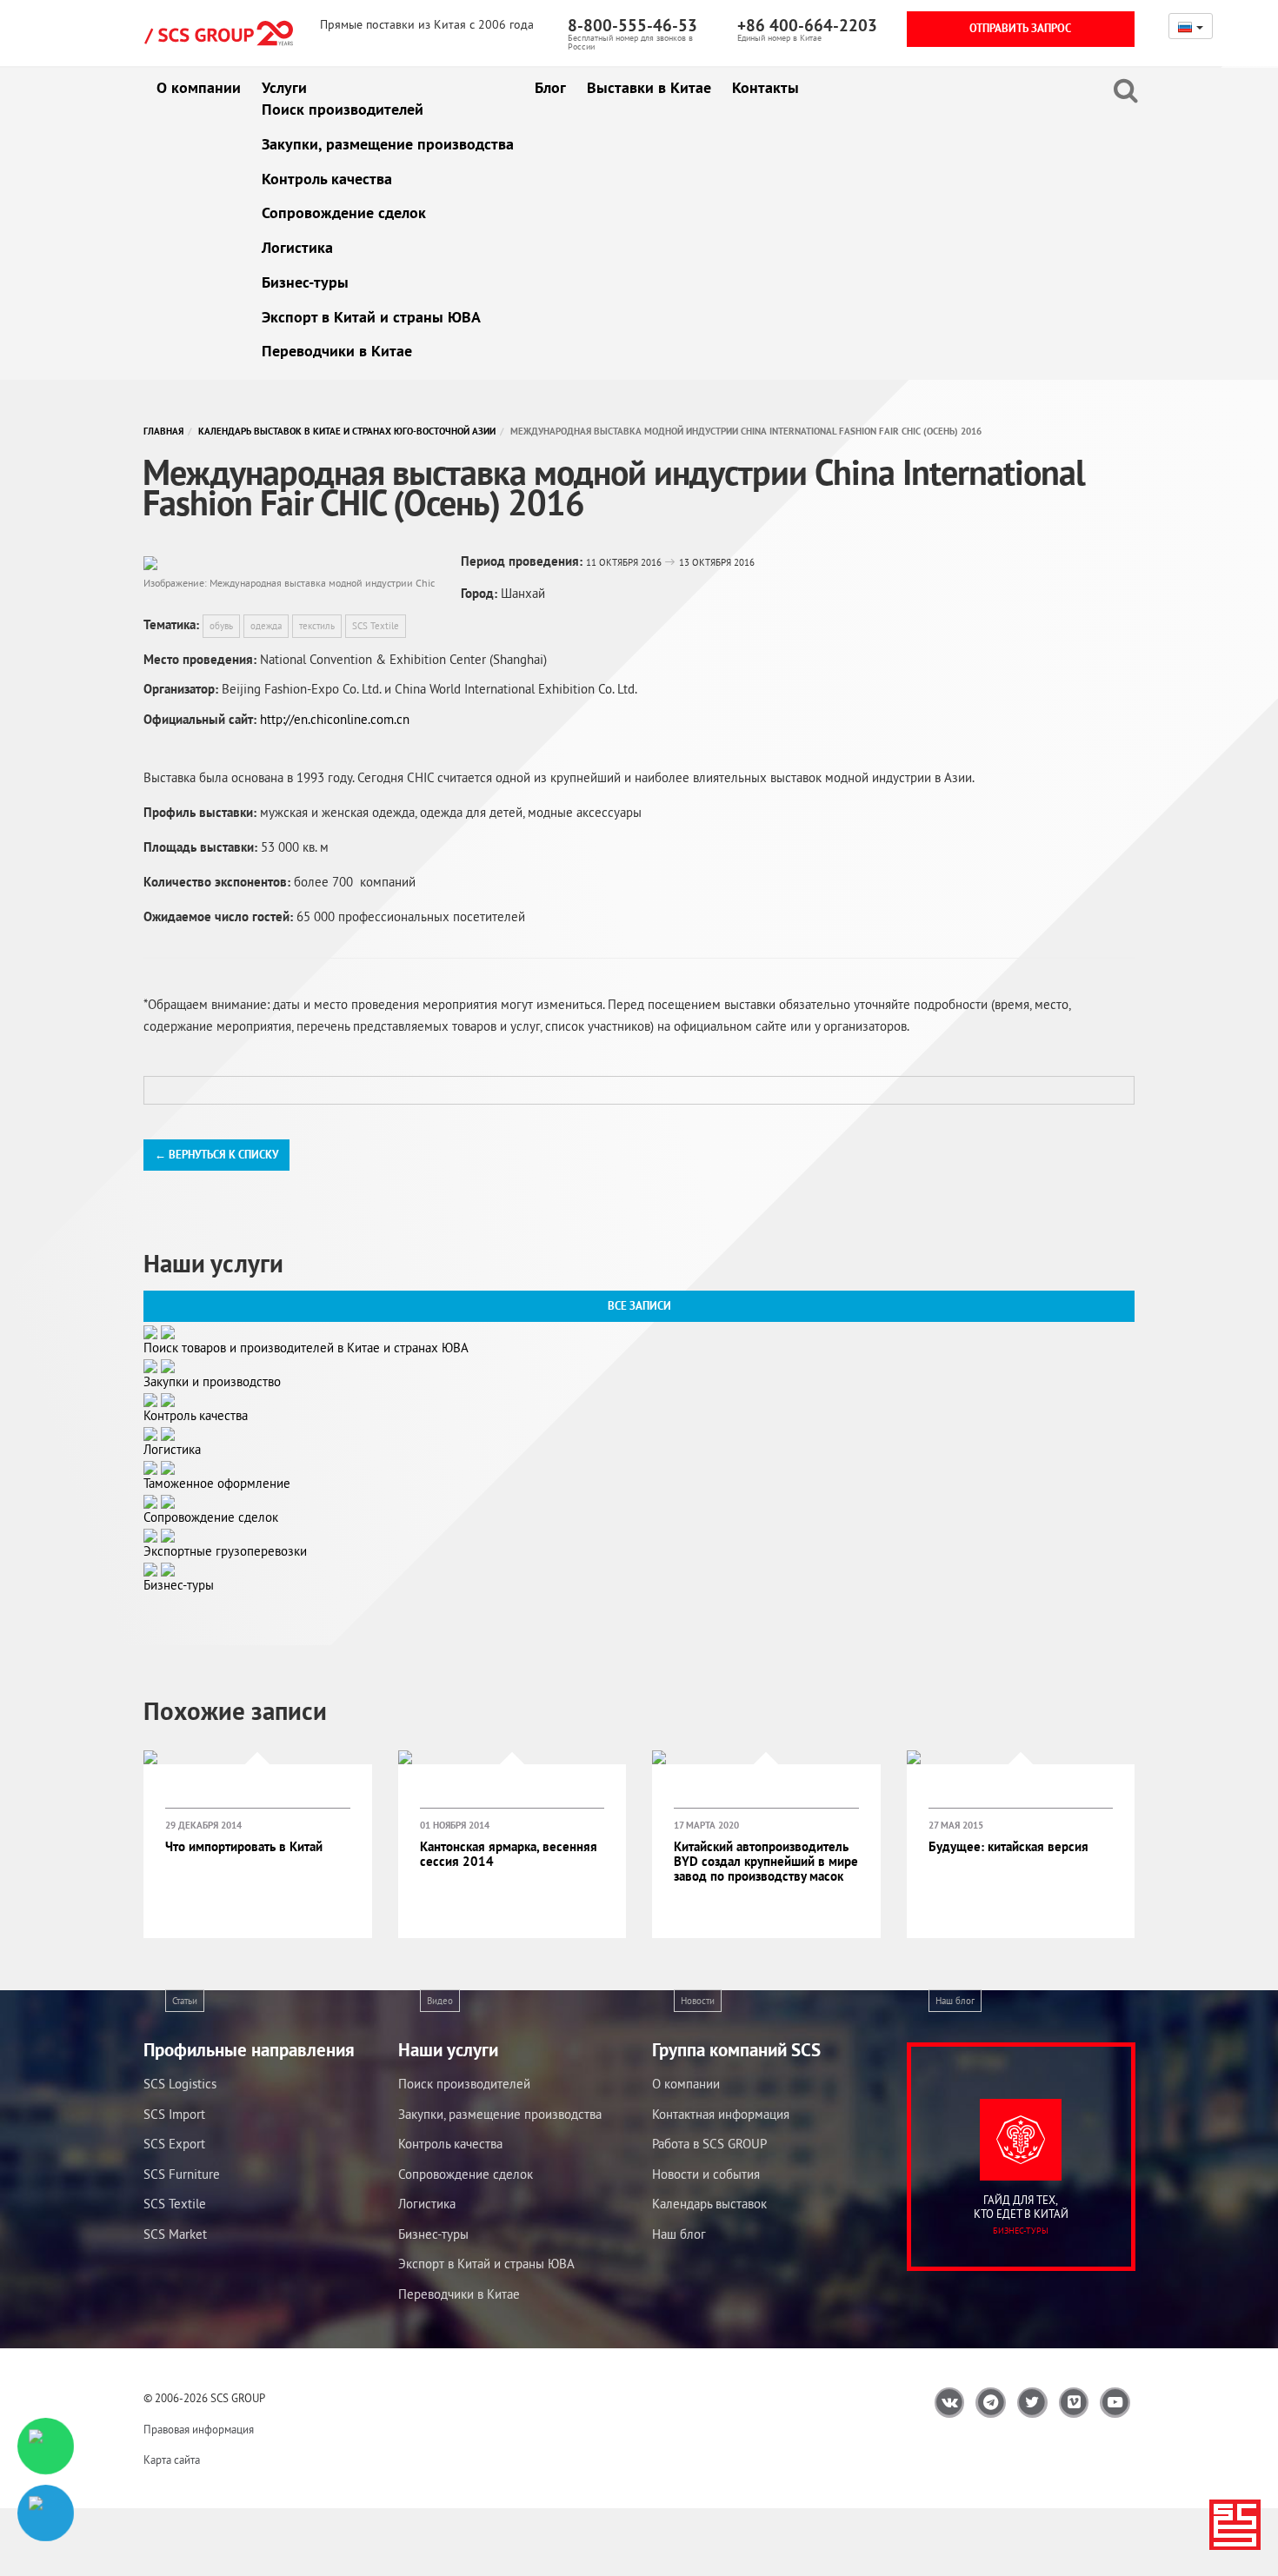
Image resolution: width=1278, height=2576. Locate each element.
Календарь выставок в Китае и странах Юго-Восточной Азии (347, 431)
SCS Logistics (180, 2084)
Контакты (765, 87)
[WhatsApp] (45, 2446)
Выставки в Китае (649, 87)
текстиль (317, 626)
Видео (440, 2001)
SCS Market (175, 2234)
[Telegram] (45, 2513)
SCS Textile (376, 626)
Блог (550, 87)
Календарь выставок (709, 2204)
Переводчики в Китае (337, 351)
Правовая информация (199, 2430)
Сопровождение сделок (344, 212)
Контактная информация (721, 2114)
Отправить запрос (1020, 28)
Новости (698, 2001)
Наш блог (955, 2001)
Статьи (185, 2001)
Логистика (297, 247)
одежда (266, 626)
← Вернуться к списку (216, 1155)
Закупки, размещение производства (388, 144)
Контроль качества (327, 179)
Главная (163, 431)
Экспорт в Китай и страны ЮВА (371, 317)
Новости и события (706, 2174)
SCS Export (174, 2144)
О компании (199, 87)
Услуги (284, 87)
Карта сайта (172, 2460)
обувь (221, 626)
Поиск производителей (343, 109)
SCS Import (174, 2114)
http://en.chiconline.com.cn (335, 719)
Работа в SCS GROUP (709, 2144)
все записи (639, 1306)
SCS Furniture (182, 2174)
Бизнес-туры (305, 282)
